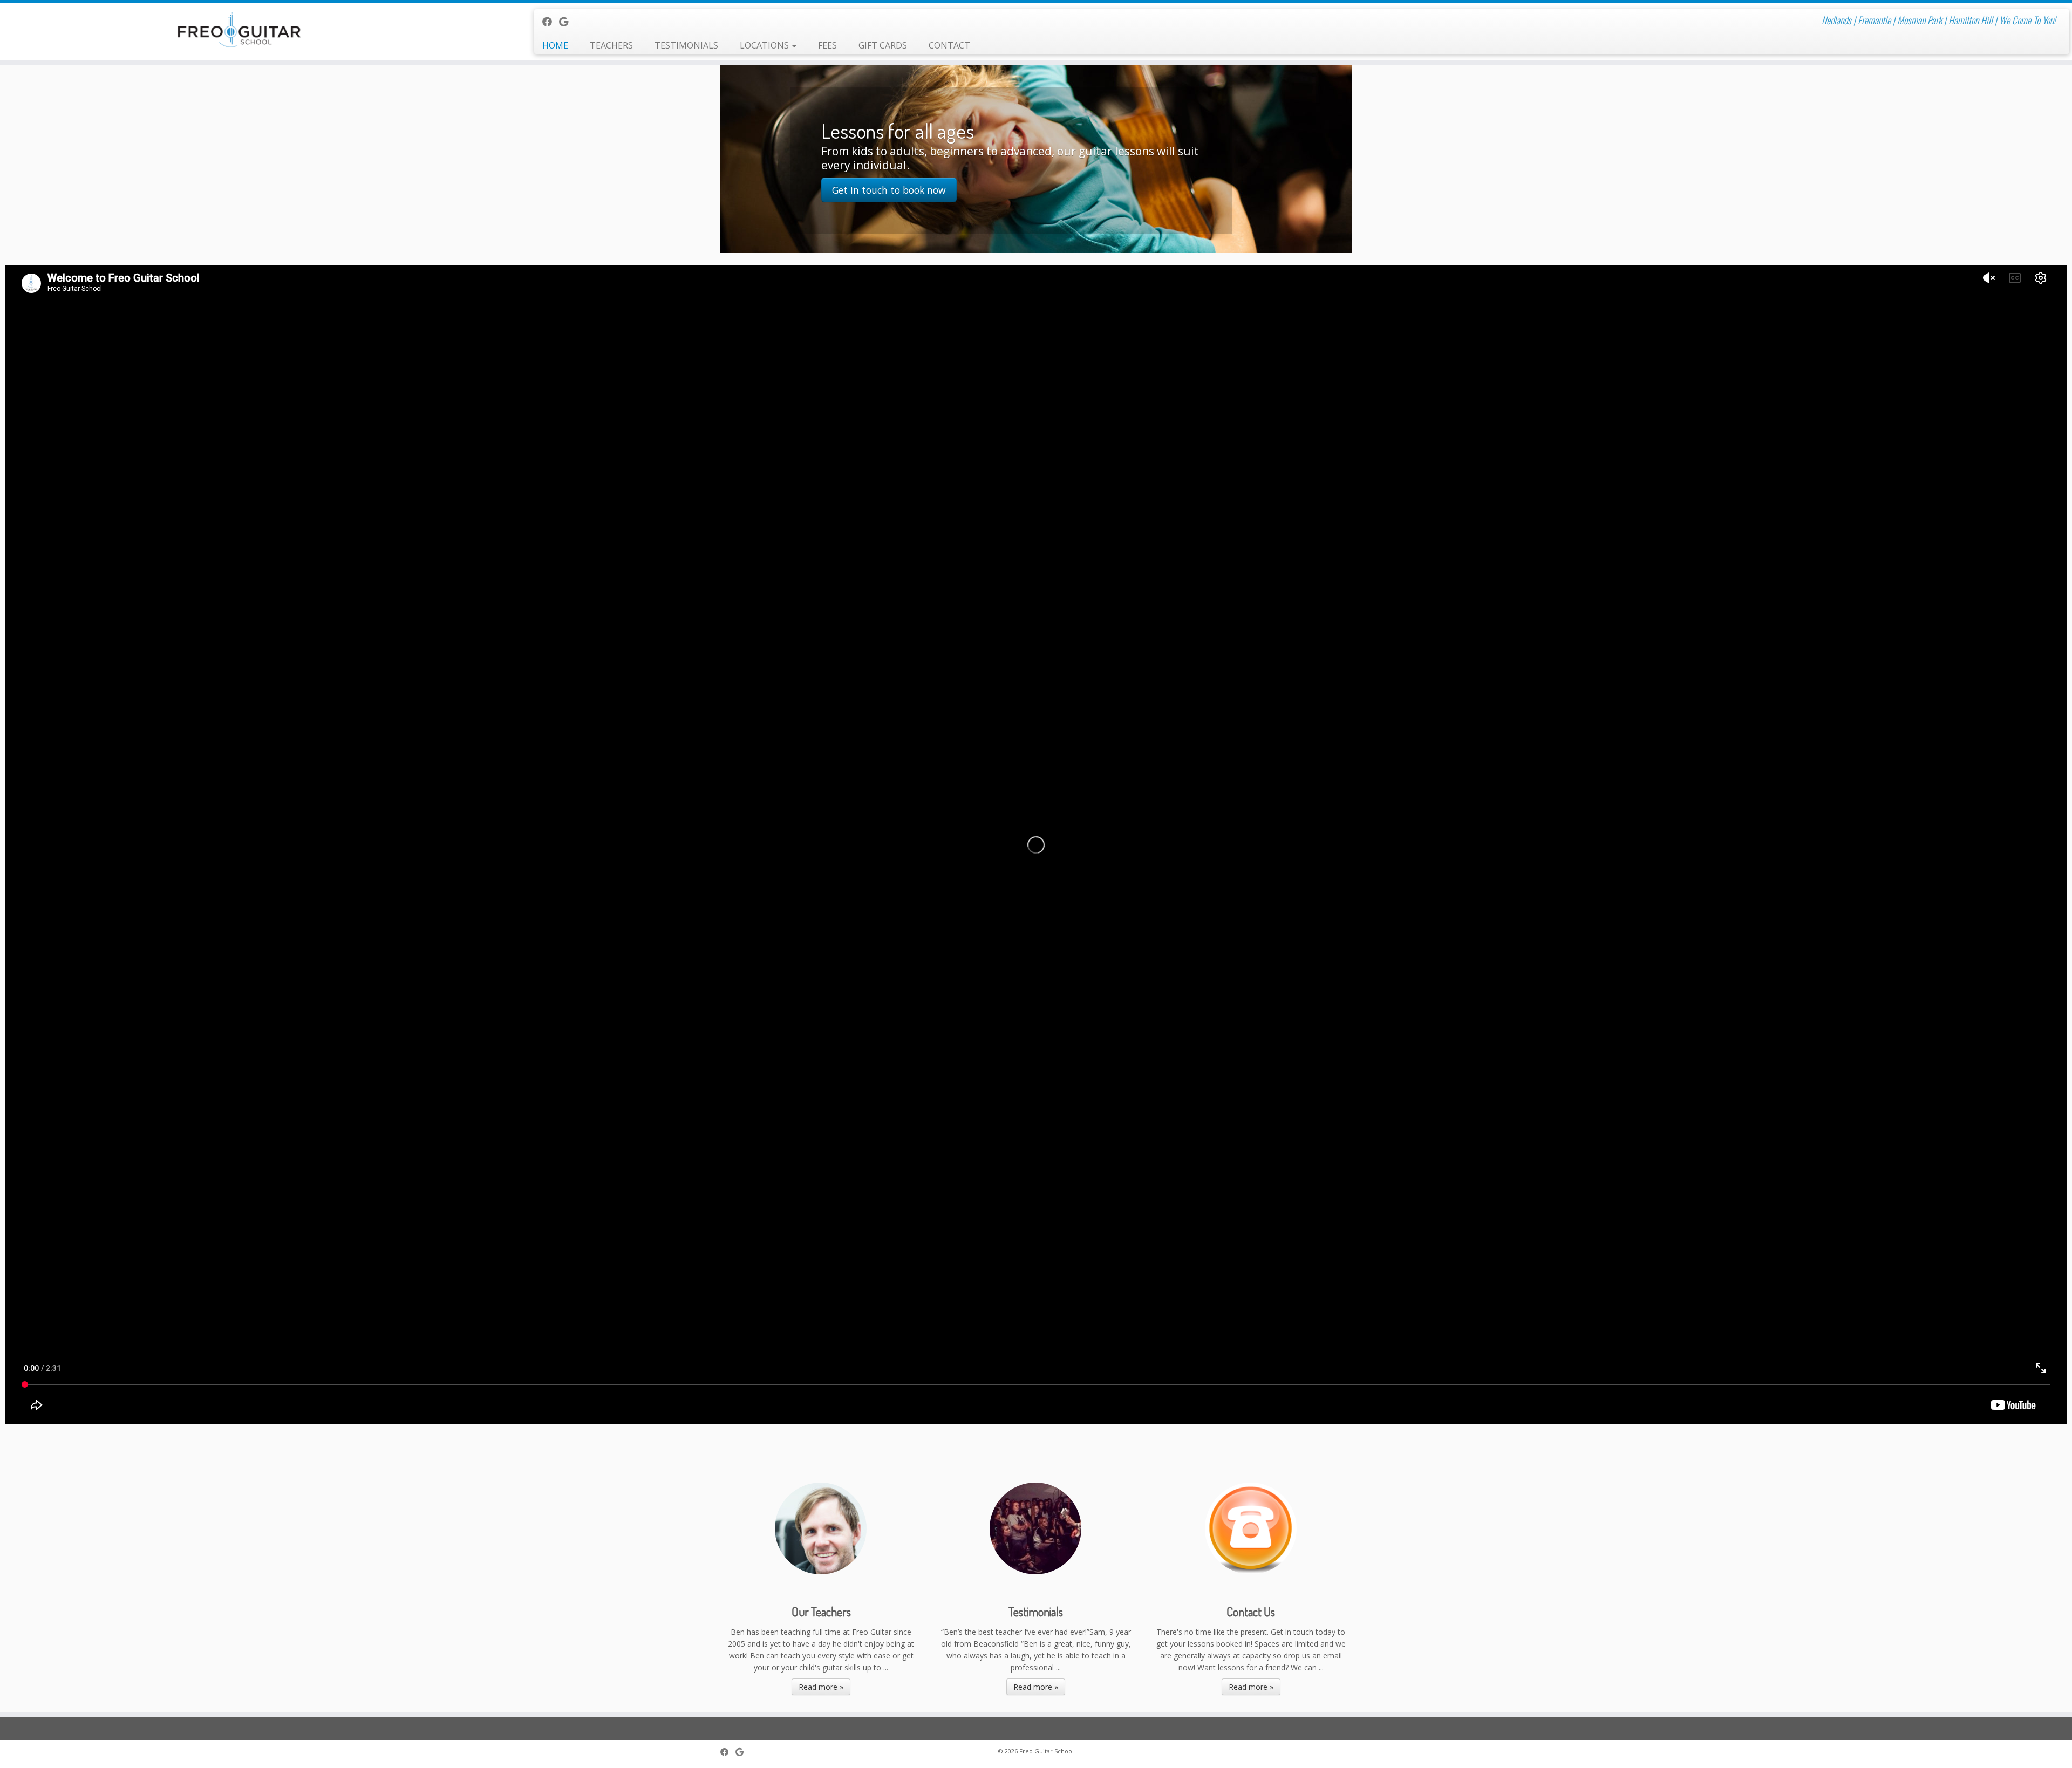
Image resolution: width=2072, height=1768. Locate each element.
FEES (827, 45)
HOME (555, 45)
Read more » (821, 1687)
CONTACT (949, 45)
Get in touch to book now (889, 190)
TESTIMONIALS (686, 45)
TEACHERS (611, 45)
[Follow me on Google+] (567, 22)
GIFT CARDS (883, 45)
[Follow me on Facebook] (551, 22)
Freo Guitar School (1047, 1751)
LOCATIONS (765, 45)
